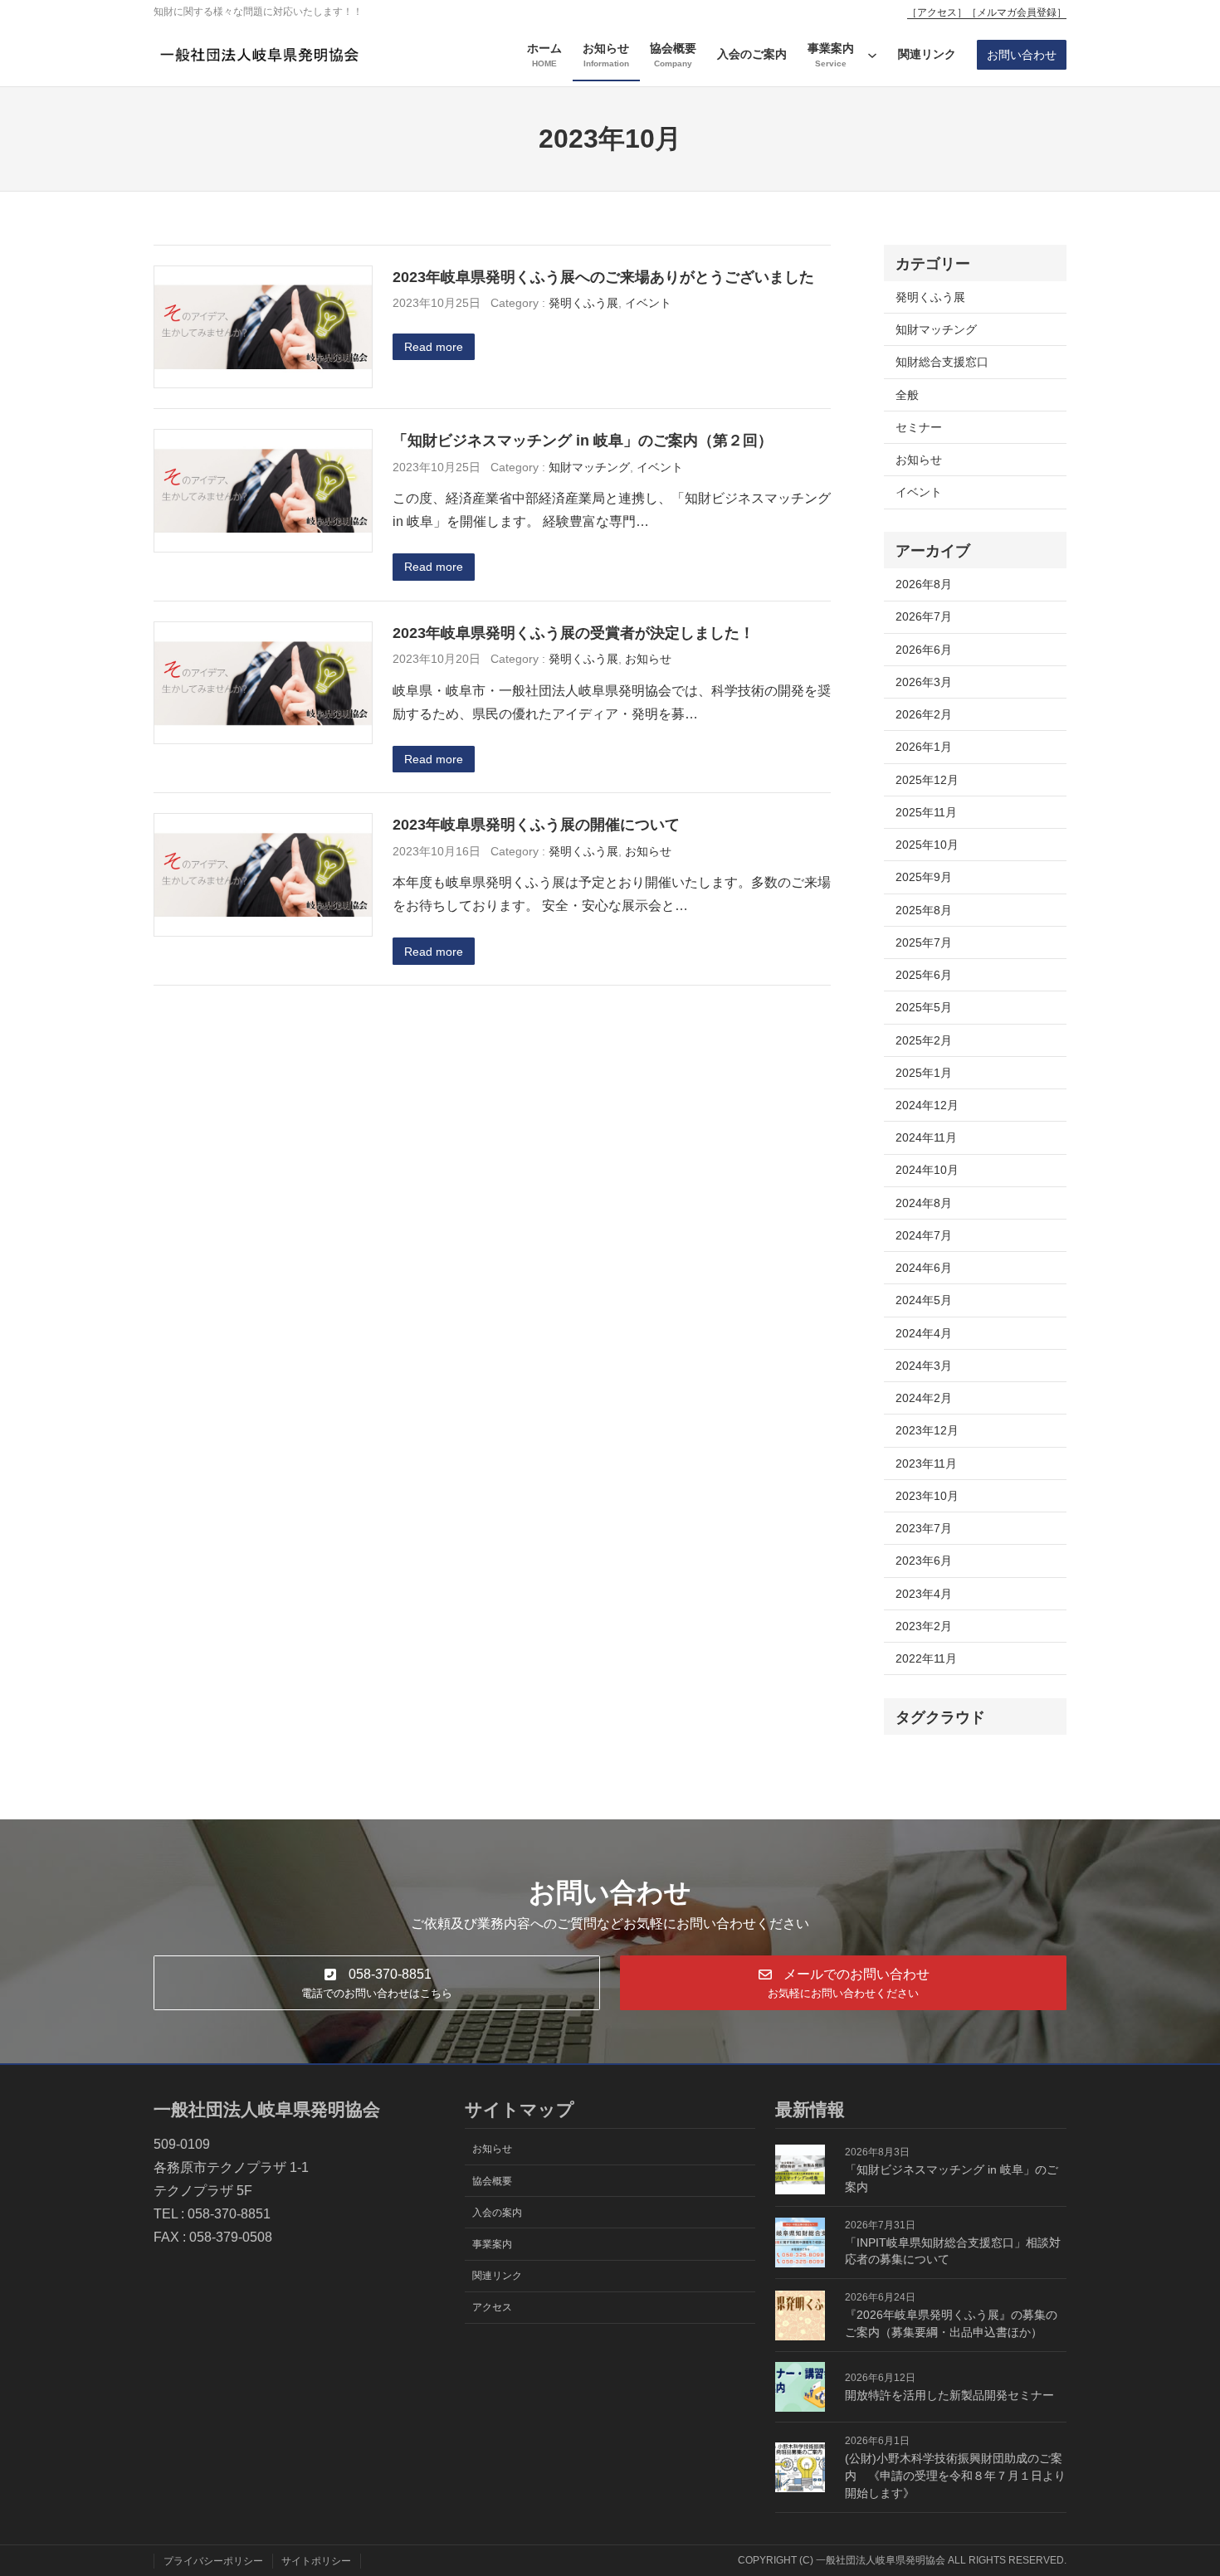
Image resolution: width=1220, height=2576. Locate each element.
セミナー (919, 427)
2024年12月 (927, 1105)
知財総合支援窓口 (942, 362)
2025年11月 (926, 812)
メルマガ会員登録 (1017, 12)
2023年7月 (924, 1528)
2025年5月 (924, 1007)
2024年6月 (924, 1268)
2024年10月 (927, 1170)
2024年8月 (924, 1203)
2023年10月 (927, 1496)
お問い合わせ (1022, 55)
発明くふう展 (583, 303)
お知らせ (648, 659)
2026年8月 (924, 584)
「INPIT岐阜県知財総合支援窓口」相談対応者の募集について (953, 2251)
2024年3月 (924, 1366)
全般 (907, 395)
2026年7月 (924, 616)
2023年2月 (924, 1626)
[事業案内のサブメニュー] (872, 55)
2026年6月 (924, 650)
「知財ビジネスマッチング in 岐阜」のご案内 (952, 2178)
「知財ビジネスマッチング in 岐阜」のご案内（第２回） (583, 440)
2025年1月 (924, 1073)
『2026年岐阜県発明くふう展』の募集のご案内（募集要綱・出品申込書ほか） (951, 2323)
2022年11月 (926, 1658)
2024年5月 (924, 1300)
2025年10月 (927, 845)
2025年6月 (924, 975)
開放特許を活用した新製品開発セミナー (949, 2395)
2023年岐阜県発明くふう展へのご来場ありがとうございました (603, 277)
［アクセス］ (937, 12)
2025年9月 (924, 877)
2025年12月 (927, 780)
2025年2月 (924, 1040)
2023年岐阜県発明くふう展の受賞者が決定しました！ (573, 633)
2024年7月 (924, 1235)
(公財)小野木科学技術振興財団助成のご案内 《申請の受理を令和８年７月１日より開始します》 (955, 2476)
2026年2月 (924, 714)
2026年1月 (924, 747)
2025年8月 (924, 910)
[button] (377, 1982)
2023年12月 (927, 1430)
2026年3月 (924, 682)
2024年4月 (924, 1333)
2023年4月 (924, 1594)
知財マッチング (589, 467)
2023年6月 (924, 1561)
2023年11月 (926, 1463)
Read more (434, 347)
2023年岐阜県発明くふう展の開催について (536, 824)
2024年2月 (924, 1398)
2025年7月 (924, 942)
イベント (648, 303)
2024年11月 (926, 1137)
